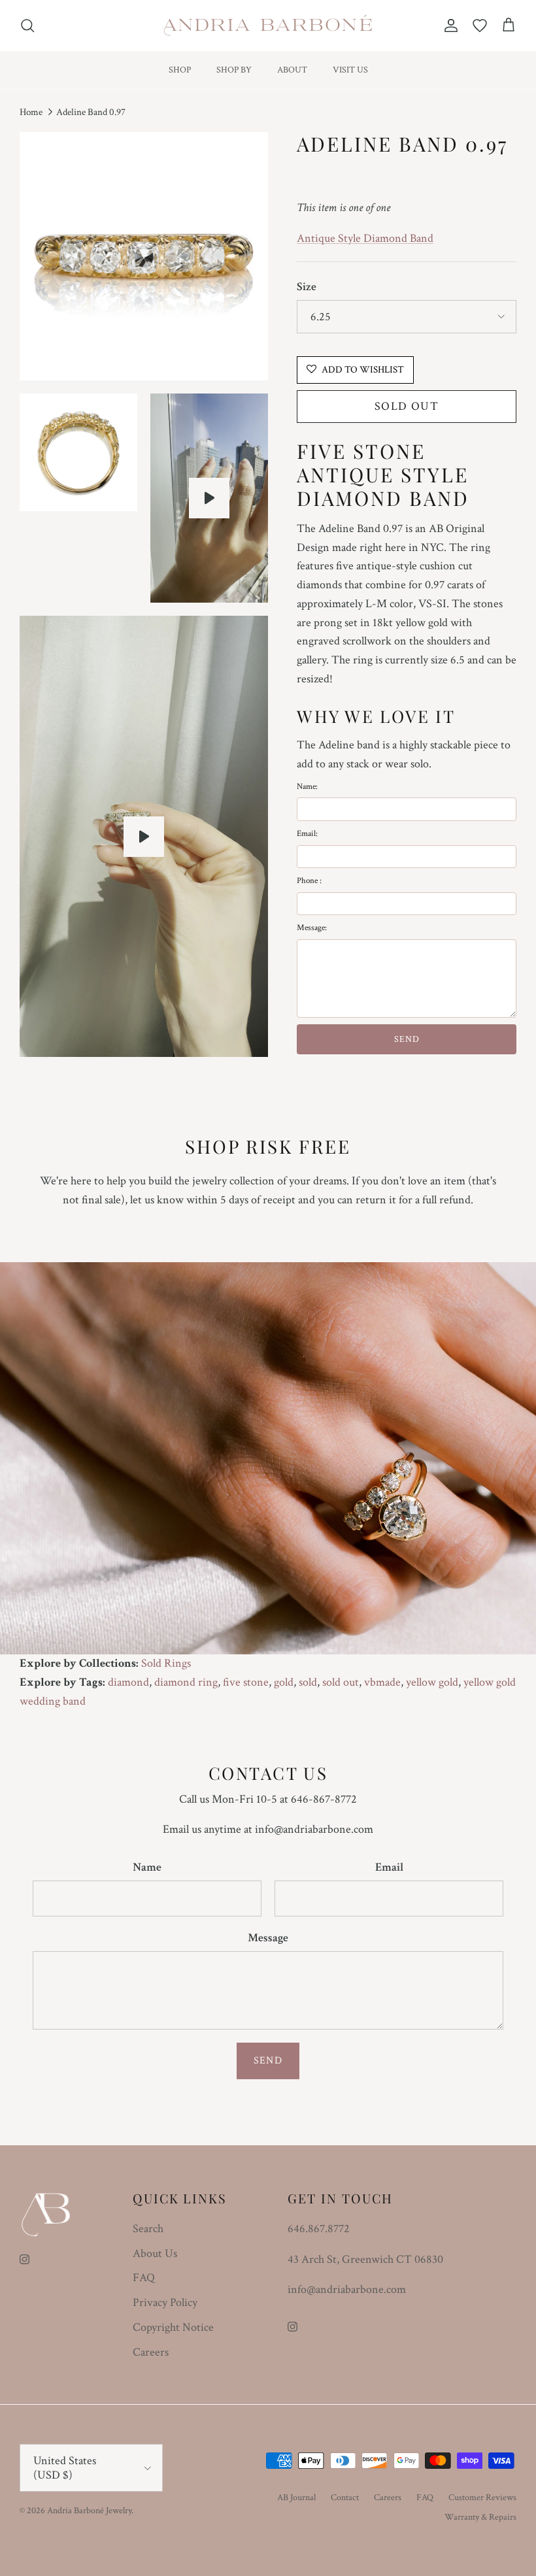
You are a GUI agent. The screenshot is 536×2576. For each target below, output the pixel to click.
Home (31, 112)
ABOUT (292, 70)
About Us (155, 2253)
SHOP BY (234, 70)
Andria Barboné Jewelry (89, 2511)
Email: (307, 834)
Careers (151, 2352)
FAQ (144, 2278)
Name (147, 1867)
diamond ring (186, 1682)
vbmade (382, 1682)
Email (389, 1867)
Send (268, 2061)
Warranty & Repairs (480, 2517)
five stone (246, 1682)
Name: (307, 787)
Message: (312, 928)
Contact (345, 2498)
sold (308, 1682)
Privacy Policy (165, 2302)
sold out (341, 1682)
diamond (128, 1682)
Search (148, 2229)
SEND (407, 1039)
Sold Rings (166, 1663)
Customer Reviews (482, 2498)
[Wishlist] (480, 25)
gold (284, 1682)
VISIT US (350, 70)
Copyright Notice (173, 2327)
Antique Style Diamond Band (365, 238)
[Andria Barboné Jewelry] (268, 25)
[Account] (448, 25)
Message (268, 1938)
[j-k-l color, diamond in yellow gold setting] (144, 837)
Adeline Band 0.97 (91, 112)
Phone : (309, 881)
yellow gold (432, 1682)
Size (307, 287)
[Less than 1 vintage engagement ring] (209, 498)
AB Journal (296, 2498)
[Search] (27, 25)
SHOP (180, 70)
